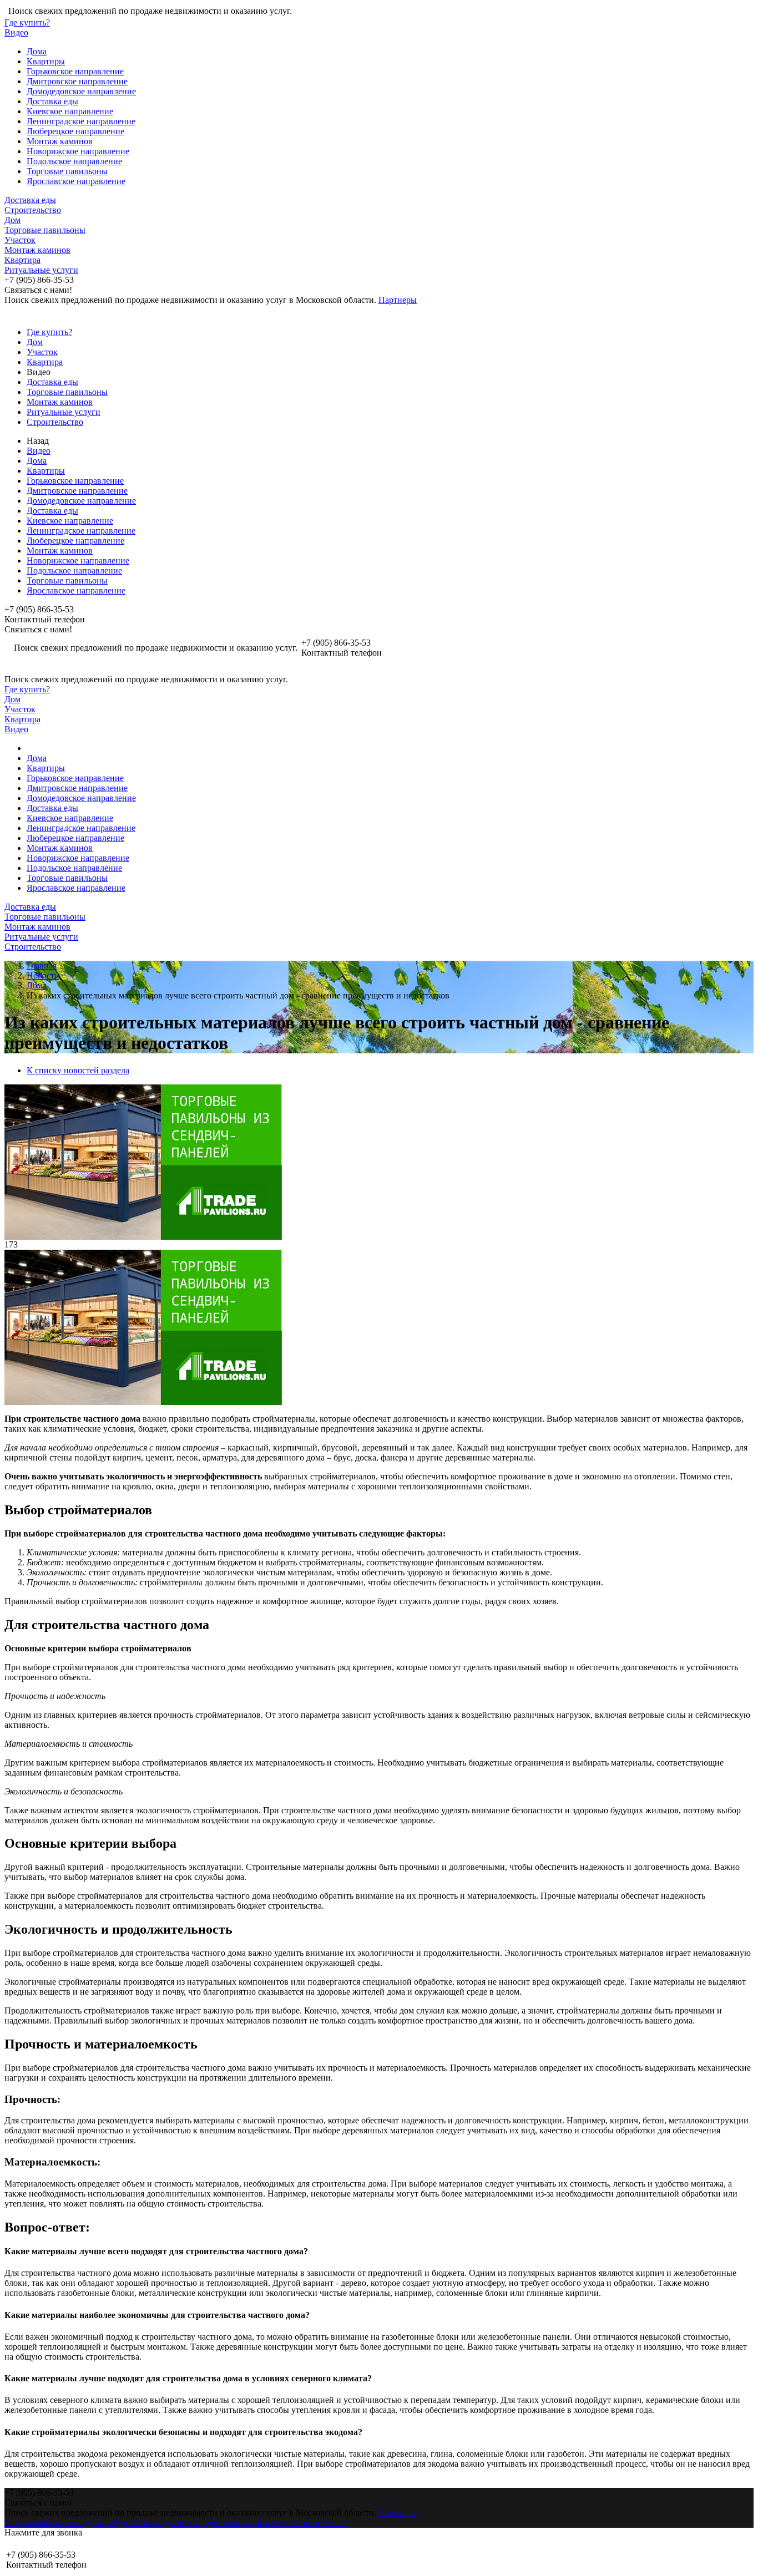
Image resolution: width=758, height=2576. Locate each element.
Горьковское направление (75, 71)
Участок (20, 240)
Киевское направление (70, 111)
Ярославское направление (76, 181)
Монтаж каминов (60, 141)
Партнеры (398, 300)
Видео (16, 32)
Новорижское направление (78, 151)
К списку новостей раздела (78, 1070)
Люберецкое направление (75, 131)
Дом (12, 220)
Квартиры (46, 61)
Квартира (22, 260)
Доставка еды (52, 101)
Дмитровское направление (77, 81)
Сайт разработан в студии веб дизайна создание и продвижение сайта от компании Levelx (176, 2522)
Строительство (33, 210)
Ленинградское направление (81, 121)
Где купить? (27, 22)
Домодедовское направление (81, 91)
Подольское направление (74, 161)
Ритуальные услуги (41, 270)
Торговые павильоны (67, 171)
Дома (37, 51)
